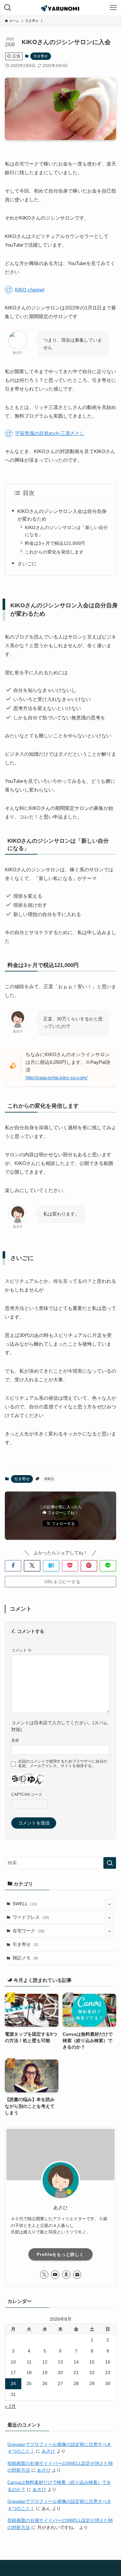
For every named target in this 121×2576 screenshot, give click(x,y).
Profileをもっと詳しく (60, 2254)
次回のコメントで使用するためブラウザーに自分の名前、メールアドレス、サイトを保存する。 (63, 1764)
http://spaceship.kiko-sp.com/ (56, 1078)
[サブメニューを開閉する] (109, 1904)
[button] (13, 1566)
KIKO (49, 1479)
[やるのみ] (60, 8)
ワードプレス (31, 1917)
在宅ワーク (29, 1931)
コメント (21, 1650)
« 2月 (10, 2406)
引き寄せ (41, 56)
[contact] (77, 2275)
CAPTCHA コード (27, 1795)
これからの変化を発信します (54, 552)
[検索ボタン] (8, 8)
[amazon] (66, 2275)
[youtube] (55, 2275)
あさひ (48, 2451)
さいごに (27, 564)
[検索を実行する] (110, 1863)
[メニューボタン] (113, 8)
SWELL (25, 1904)
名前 (15, 1740)
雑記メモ (25, 1958)
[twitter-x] (44, 2275)
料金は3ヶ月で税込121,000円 (55, 543)
